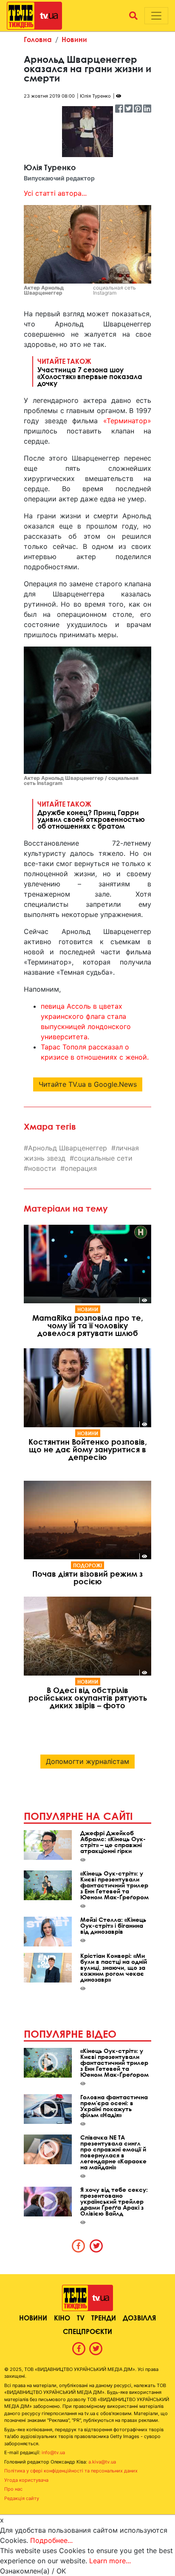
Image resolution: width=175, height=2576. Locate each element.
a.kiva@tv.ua (102, 2462)
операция (81, 1168)
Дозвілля (139, 2318)
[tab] (79, 2246)
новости (42, 1168)
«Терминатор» (127, 421)
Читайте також (90, 372)
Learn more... (110, 2561)
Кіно (62, 2318)
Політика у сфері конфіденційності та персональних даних (71, 2471)
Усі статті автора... (55, 193)
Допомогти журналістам (87, 1761)
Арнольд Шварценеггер (68, 1148)
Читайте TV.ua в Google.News (88, 1084)
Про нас (13, 2489)
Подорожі (87, 1565)
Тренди (104, 2318)
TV (81, 2318)
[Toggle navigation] (156, 16)
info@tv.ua (53, 2452)
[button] (133, 16)
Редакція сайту (22, 2498)
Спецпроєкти (87, 2331)
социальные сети (103, 1158)
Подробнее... (51, 2540)
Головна (38, 39)
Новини (74, 39)
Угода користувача (26, 2480)
